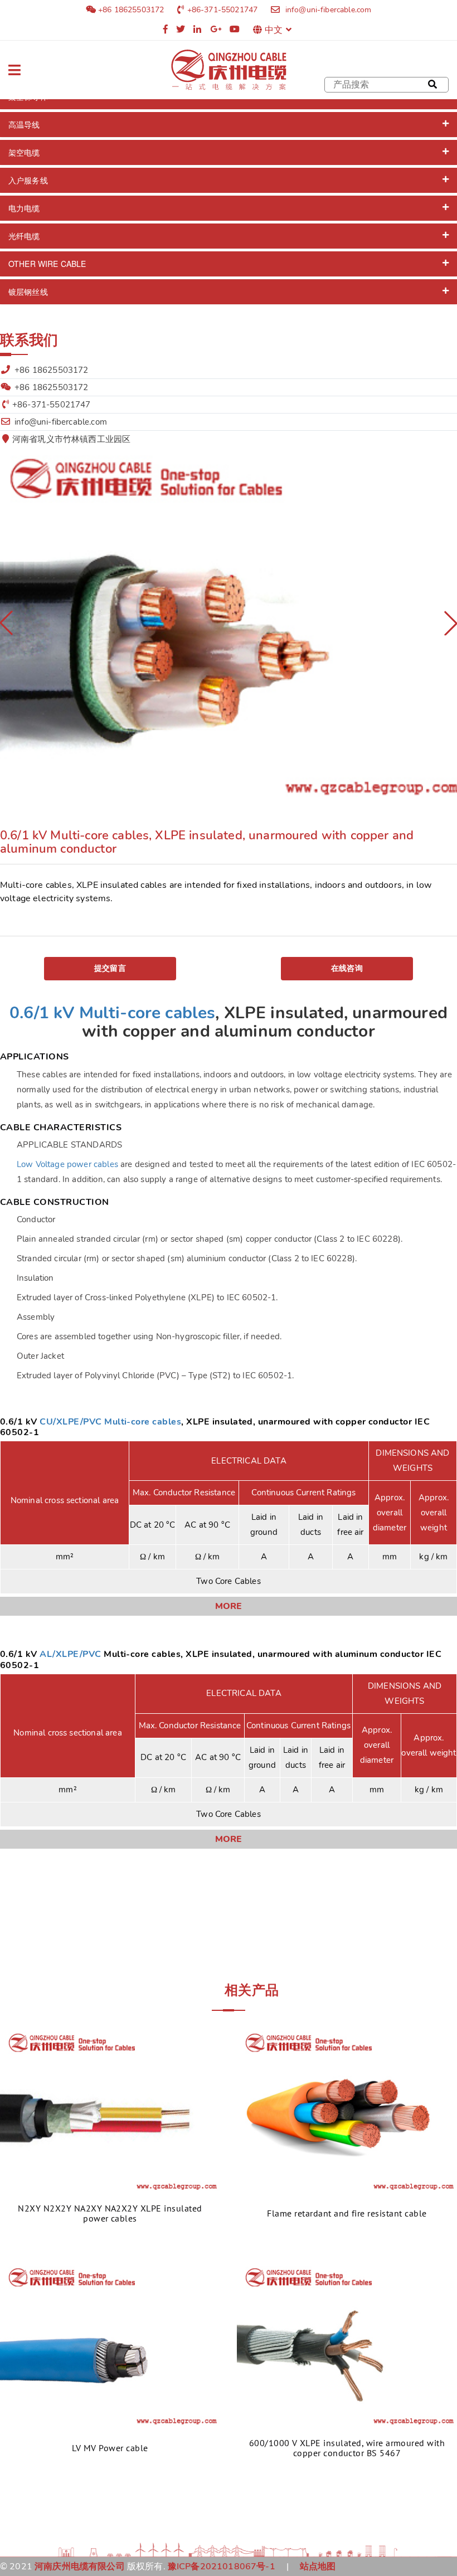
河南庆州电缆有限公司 (80, 2567)
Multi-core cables (143, 1422)
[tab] (229, 125)
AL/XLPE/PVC (70, 1654)
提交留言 (110, 968)
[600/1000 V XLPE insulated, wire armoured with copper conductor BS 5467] (347, 2344)
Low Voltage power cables (67, 1164)
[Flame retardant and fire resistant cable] (347, 2110)
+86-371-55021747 (223, 10)
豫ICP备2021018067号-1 (222, 2567)
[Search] (432, 85)
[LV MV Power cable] (110, 2344)
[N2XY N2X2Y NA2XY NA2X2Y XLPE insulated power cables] (110, 2110)
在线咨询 (347, 968)
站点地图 (318, 2567)
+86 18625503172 (130, 10)
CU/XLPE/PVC (71, 1422)
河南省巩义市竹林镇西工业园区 (71, 439)
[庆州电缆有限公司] (229, 70)
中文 (274, 30)
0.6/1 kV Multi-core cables (112, 1013)
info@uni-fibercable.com (327, 10)
